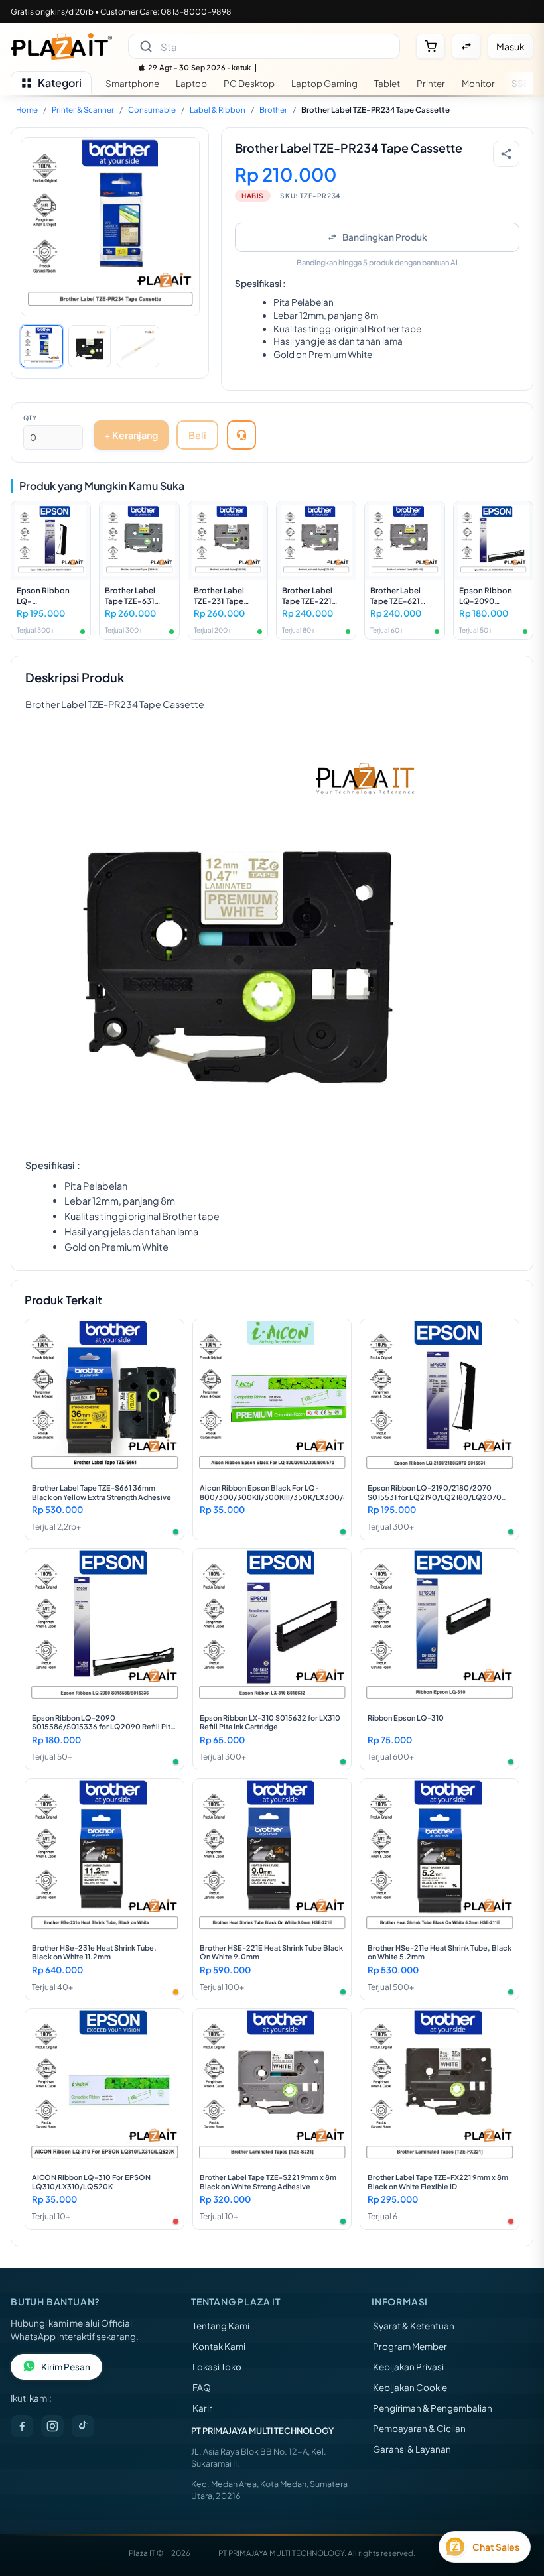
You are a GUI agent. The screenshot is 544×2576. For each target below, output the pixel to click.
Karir (202, 2408)
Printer (431, 83)
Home (27, 110)
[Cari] (146, 46)
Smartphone (132, 83)
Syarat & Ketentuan (414, 2326)
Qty (30, 418)
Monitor (478, 83)
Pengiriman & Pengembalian (433, 2408)
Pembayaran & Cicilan (419, 2428)
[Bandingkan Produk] (466, 46)
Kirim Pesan (66, 2367)
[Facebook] (22, 2426)
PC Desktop (249, 83)
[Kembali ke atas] (515, 2508)
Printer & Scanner (83, 110)
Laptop (191, 83)
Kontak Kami (219, 2346)
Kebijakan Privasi (408, 2367)
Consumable (152, 110)
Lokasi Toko (217, 2367)
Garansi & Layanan (412, 2449)
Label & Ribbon (218, 110)
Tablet (387, 83)
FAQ (202, 2387)
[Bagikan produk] (506, 154)
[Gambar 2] (90, 346)
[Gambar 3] (138, 346)
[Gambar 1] (42, 346)
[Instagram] (52, 2426)
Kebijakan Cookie (410, 2387)
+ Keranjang (131, 435)
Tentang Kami (221, 2326)
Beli (197, 435)
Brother (273, 110)
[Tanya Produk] (241, 435)
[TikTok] (83, 2426)
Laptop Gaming (324, 83)
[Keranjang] (431, 46)
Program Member (410, 2346)
